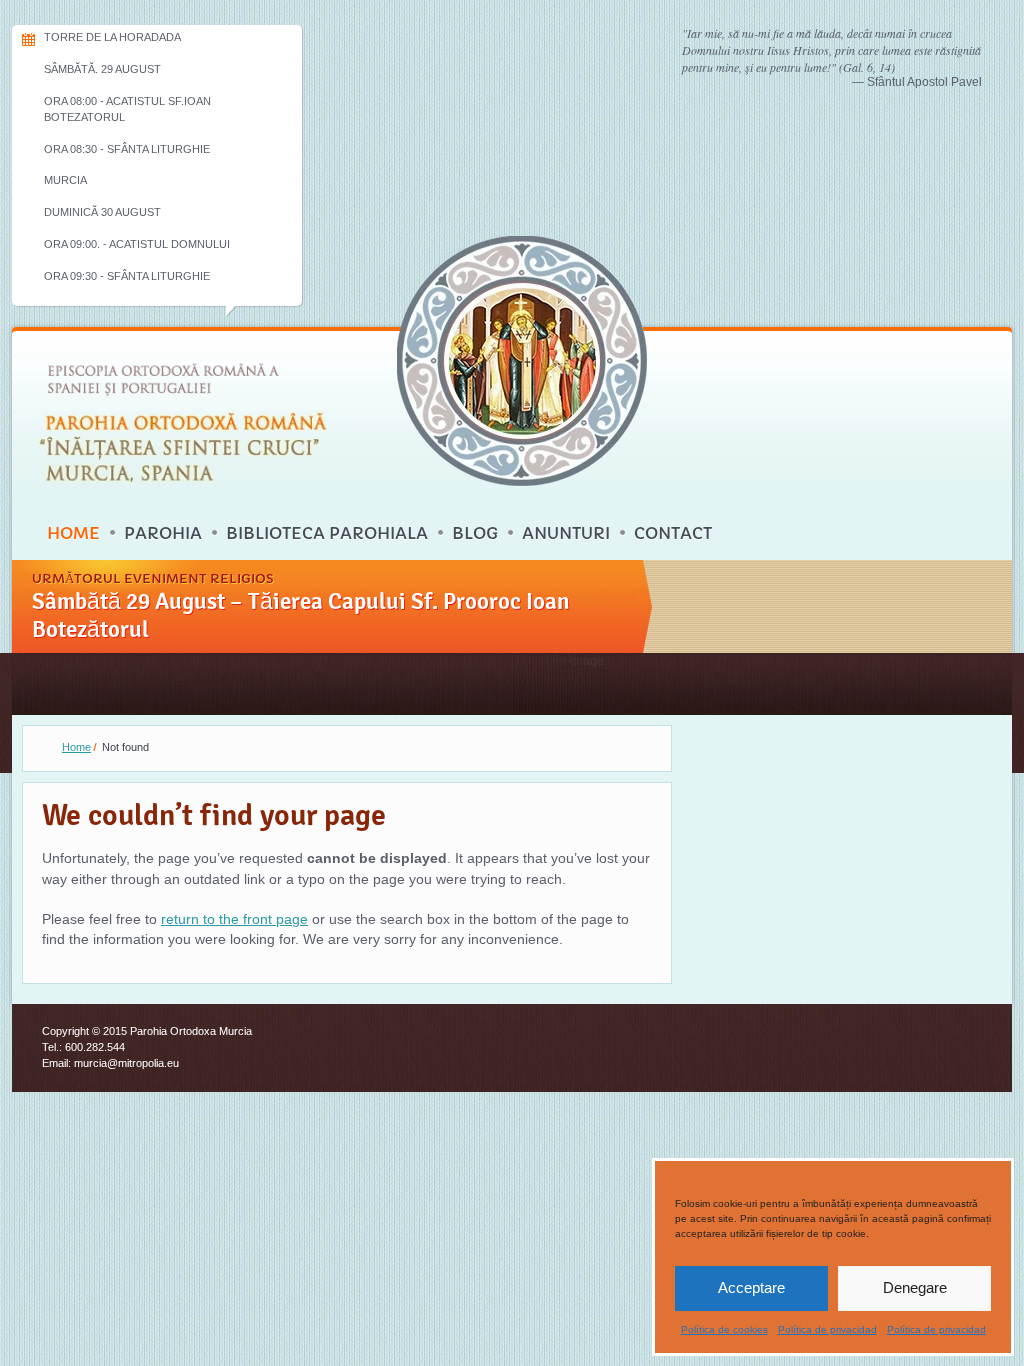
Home (73, 533)
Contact (673, 533)
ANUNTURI (566, 533)
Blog (475, 533)
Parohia (163, 533)
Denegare (915, 1287)
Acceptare (751, 1287)
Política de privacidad (827, 1329)
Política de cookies (724, 1329)
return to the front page (234, 919)
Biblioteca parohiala (327, 533)
